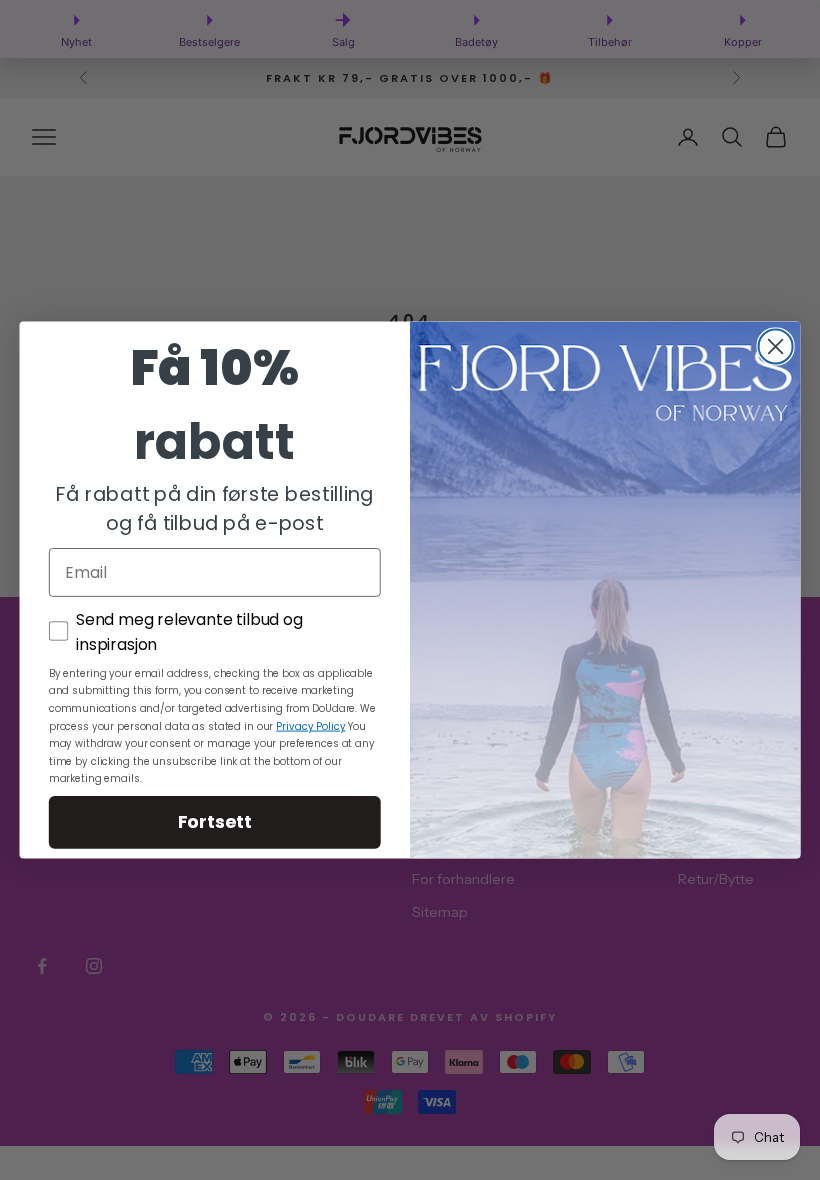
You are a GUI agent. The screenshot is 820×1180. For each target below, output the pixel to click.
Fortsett (215, 822)
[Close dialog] (776, 346)
